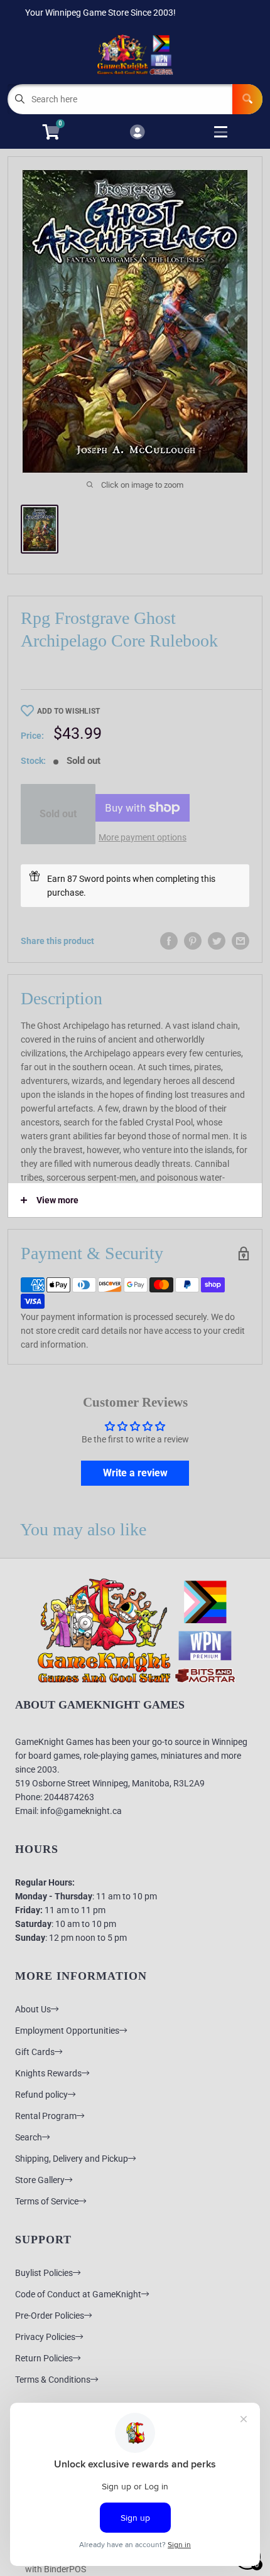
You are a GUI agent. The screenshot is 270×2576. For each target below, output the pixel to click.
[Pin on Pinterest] (193, 941)
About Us (33, 2009)
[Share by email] (240, 941)
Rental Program (46, 2116)
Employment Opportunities (67, 2031)
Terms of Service (47, 2201)
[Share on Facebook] (169, 941)
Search (29, 2137)
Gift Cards (35, 2052)
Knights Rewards (48, 2073)
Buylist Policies (44, 2273)
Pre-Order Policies (50, 2316)
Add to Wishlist (68, 711)
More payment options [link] (143, 837)
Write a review (135, 1473)
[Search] (247, 99)
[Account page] (137, 133)
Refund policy (41, 2095)
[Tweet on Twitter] (217, 941)
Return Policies (44, 2358)
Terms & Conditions (53, 2380)
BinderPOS (65, 2569)
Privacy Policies (45, 2337)
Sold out (58, 814)
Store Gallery (40, 2180)
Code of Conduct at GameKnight (78, 2294)
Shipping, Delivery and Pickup (72, 2159)
